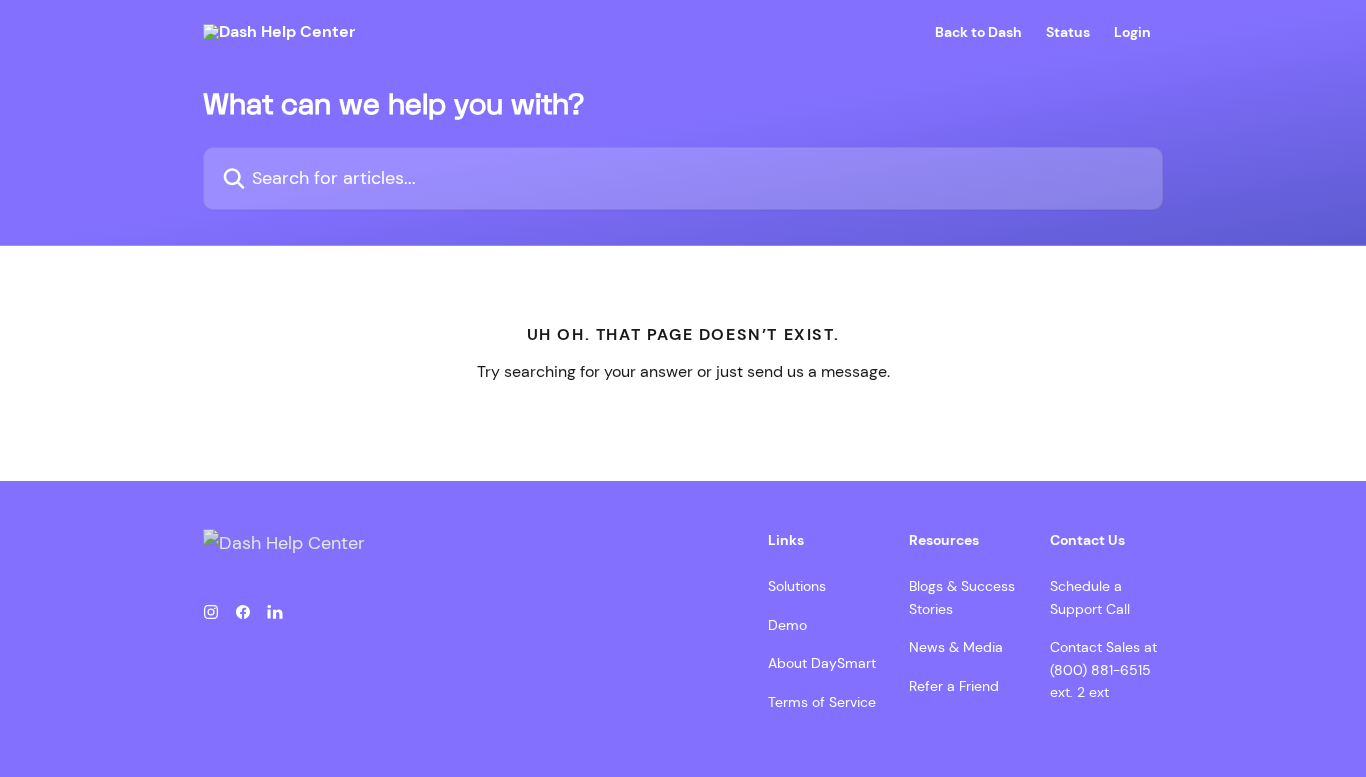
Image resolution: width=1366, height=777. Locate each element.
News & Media (956, 647)
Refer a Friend (954, 686)
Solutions (797, 586)
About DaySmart (822, 663)
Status (1068, 32)
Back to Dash (978, 32)
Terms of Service (822, 702)
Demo (787, 625)
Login (1132, 32)
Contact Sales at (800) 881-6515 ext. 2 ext (1103, 669)
